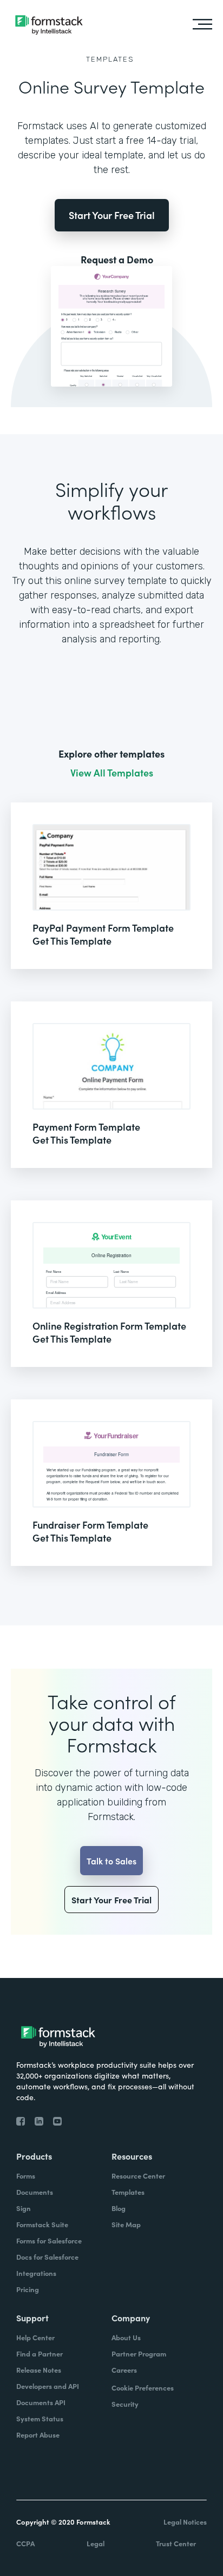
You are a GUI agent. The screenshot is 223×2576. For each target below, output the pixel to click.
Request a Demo (117, 260)
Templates (110, 59)
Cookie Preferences (143, 2388)
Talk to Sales (111, 1861)
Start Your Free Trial (112, 215)
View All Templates (112, 773)
